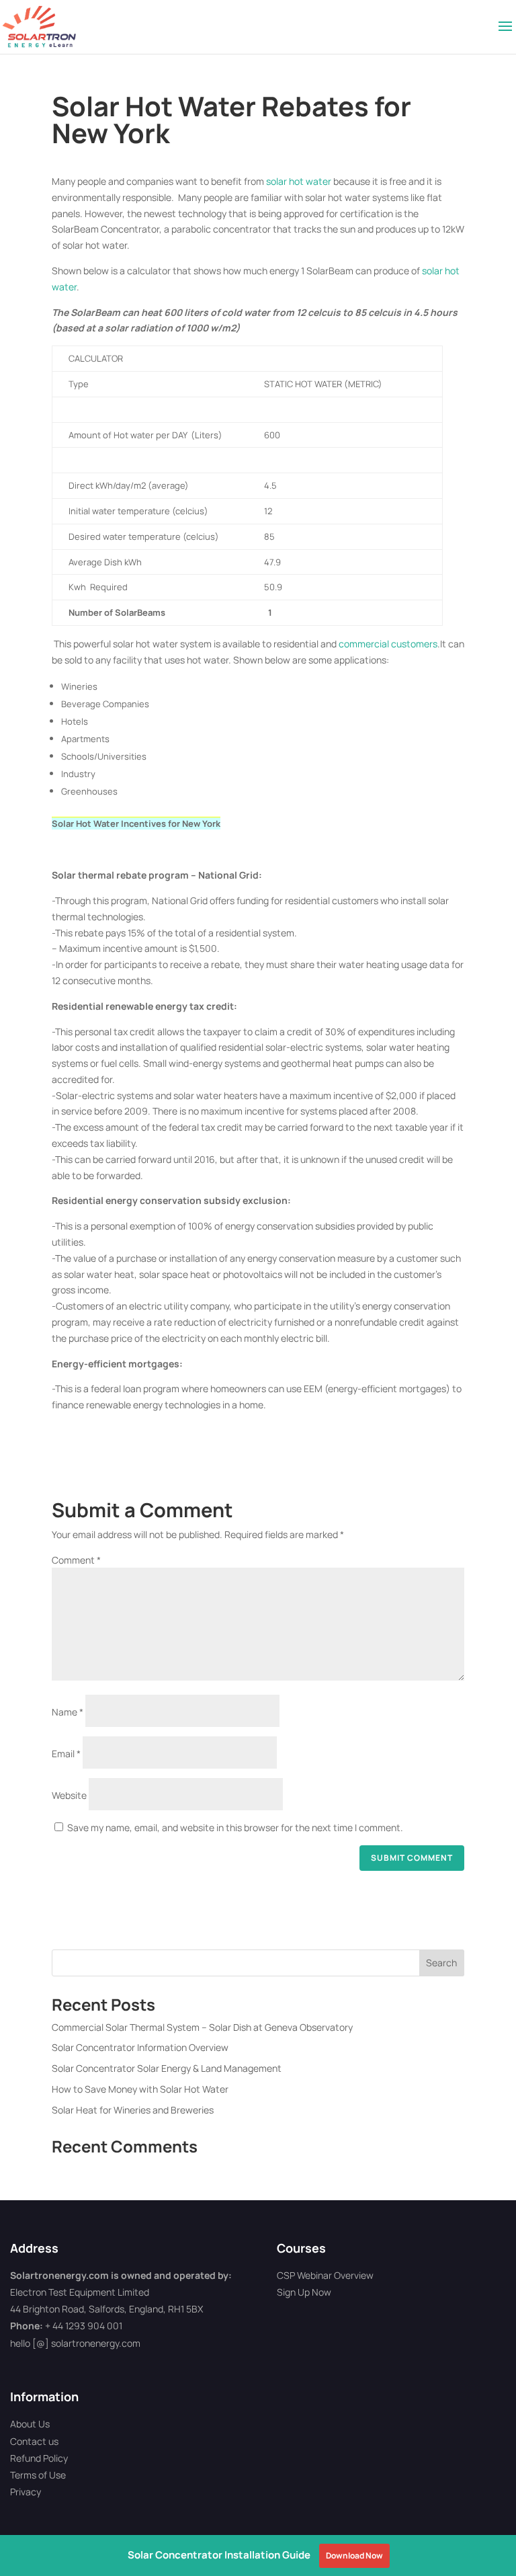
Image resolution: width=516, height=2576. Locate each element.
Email (66, 1754)
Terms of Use (38, 2475)
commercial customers (388, 644)
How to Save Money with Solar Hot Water (140, 2089)
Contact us (34, 2441)
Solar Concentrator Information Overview (140, 2047)
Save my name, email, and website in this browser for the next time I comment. (235, 1827)
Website (69, 1795)
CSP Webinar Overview (325, 2275)
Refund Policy (39, 2458)
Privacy (26, 2492)
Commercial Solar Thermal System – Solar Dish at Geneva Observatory (202, 2027)
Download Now (354, 2555)
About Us (30, 2424)
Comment (76, 1560)
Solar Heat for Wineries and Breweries (133, 2110)
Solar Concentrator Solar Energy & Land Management (167, 2068)
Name (68, 1712)
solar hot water (299, 181)
